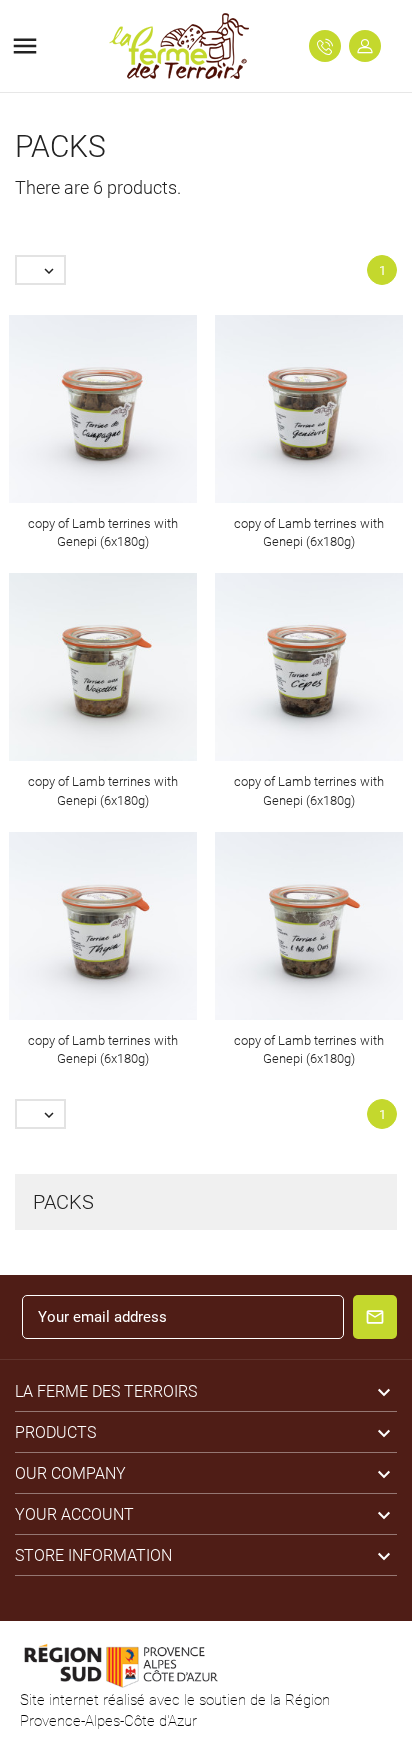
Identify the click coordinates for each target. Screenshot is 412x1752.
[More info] (121, 414)
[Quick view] (84, 414)
